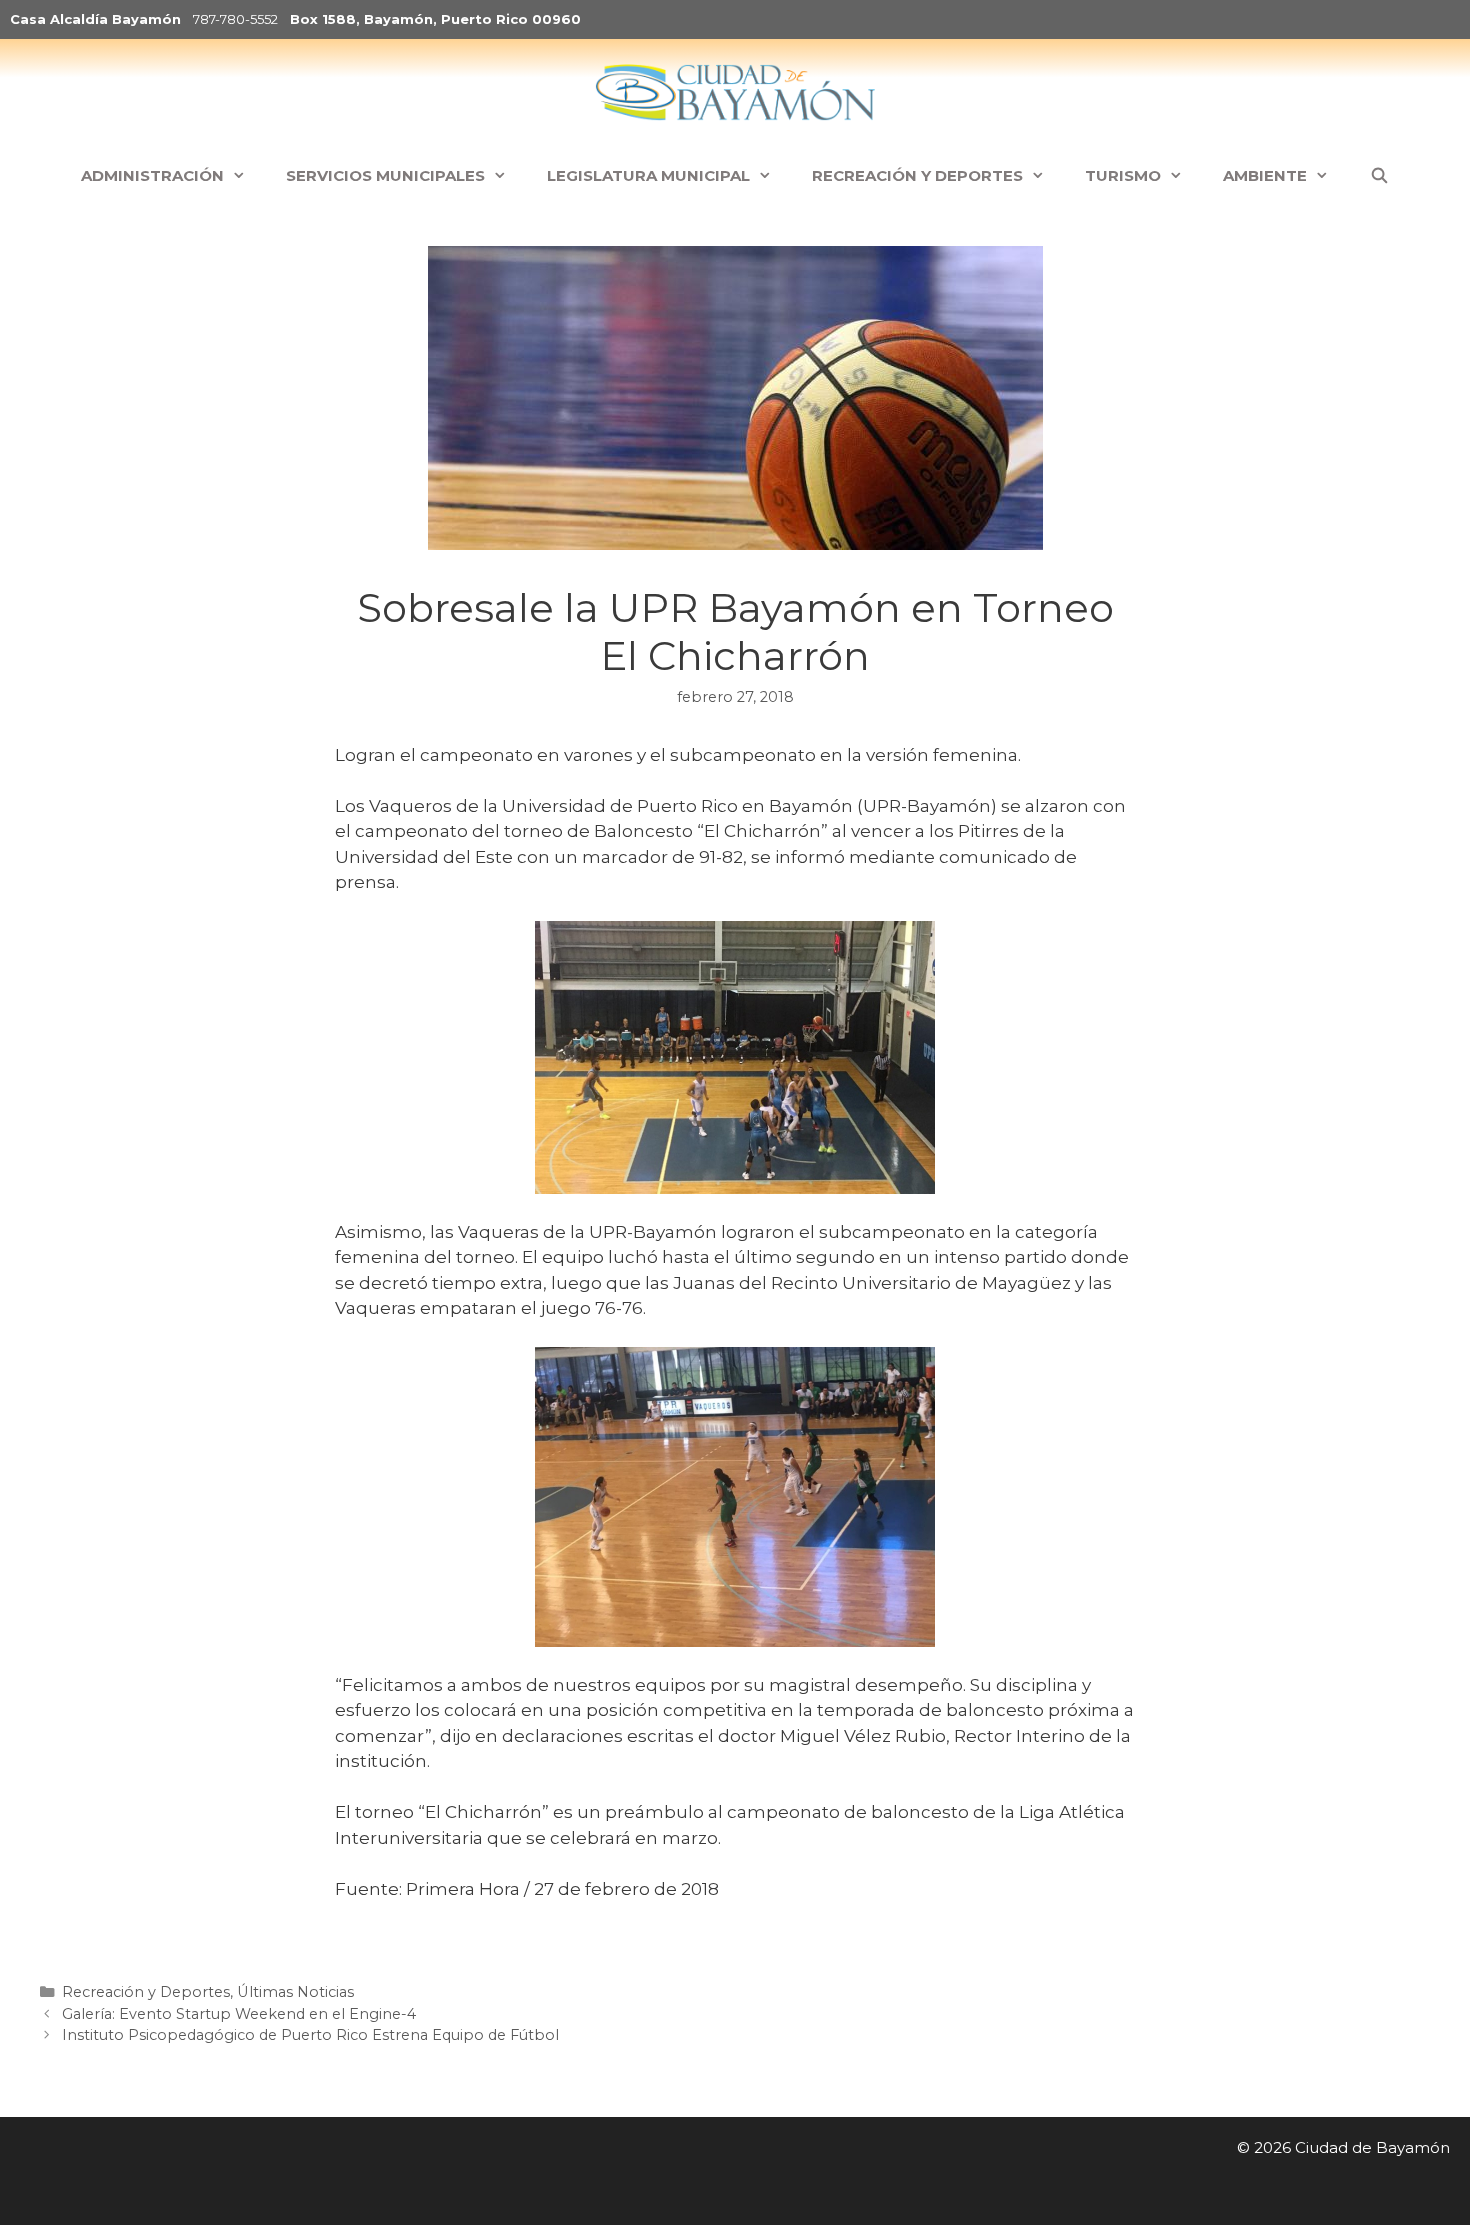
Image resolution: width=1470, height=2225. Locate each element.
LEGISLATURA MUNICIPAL (648, 175)
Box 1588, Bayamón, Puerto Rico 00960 (435, 19)
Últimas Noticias (295, 1992)
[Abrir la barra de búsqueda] (1378, 176)
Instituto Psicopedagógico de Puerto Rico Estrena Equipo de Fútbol (310, 2035)
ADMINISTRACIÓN (152, 175)
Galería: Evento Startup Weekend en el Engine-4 (239, 2014)
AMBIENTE (1265, 175)
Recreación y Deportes (146, 1992)
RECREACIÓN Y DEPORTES (917, 175)
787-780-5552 (235, 19)
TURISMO (1123, 175)
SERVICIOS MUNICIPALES (385, 175)
